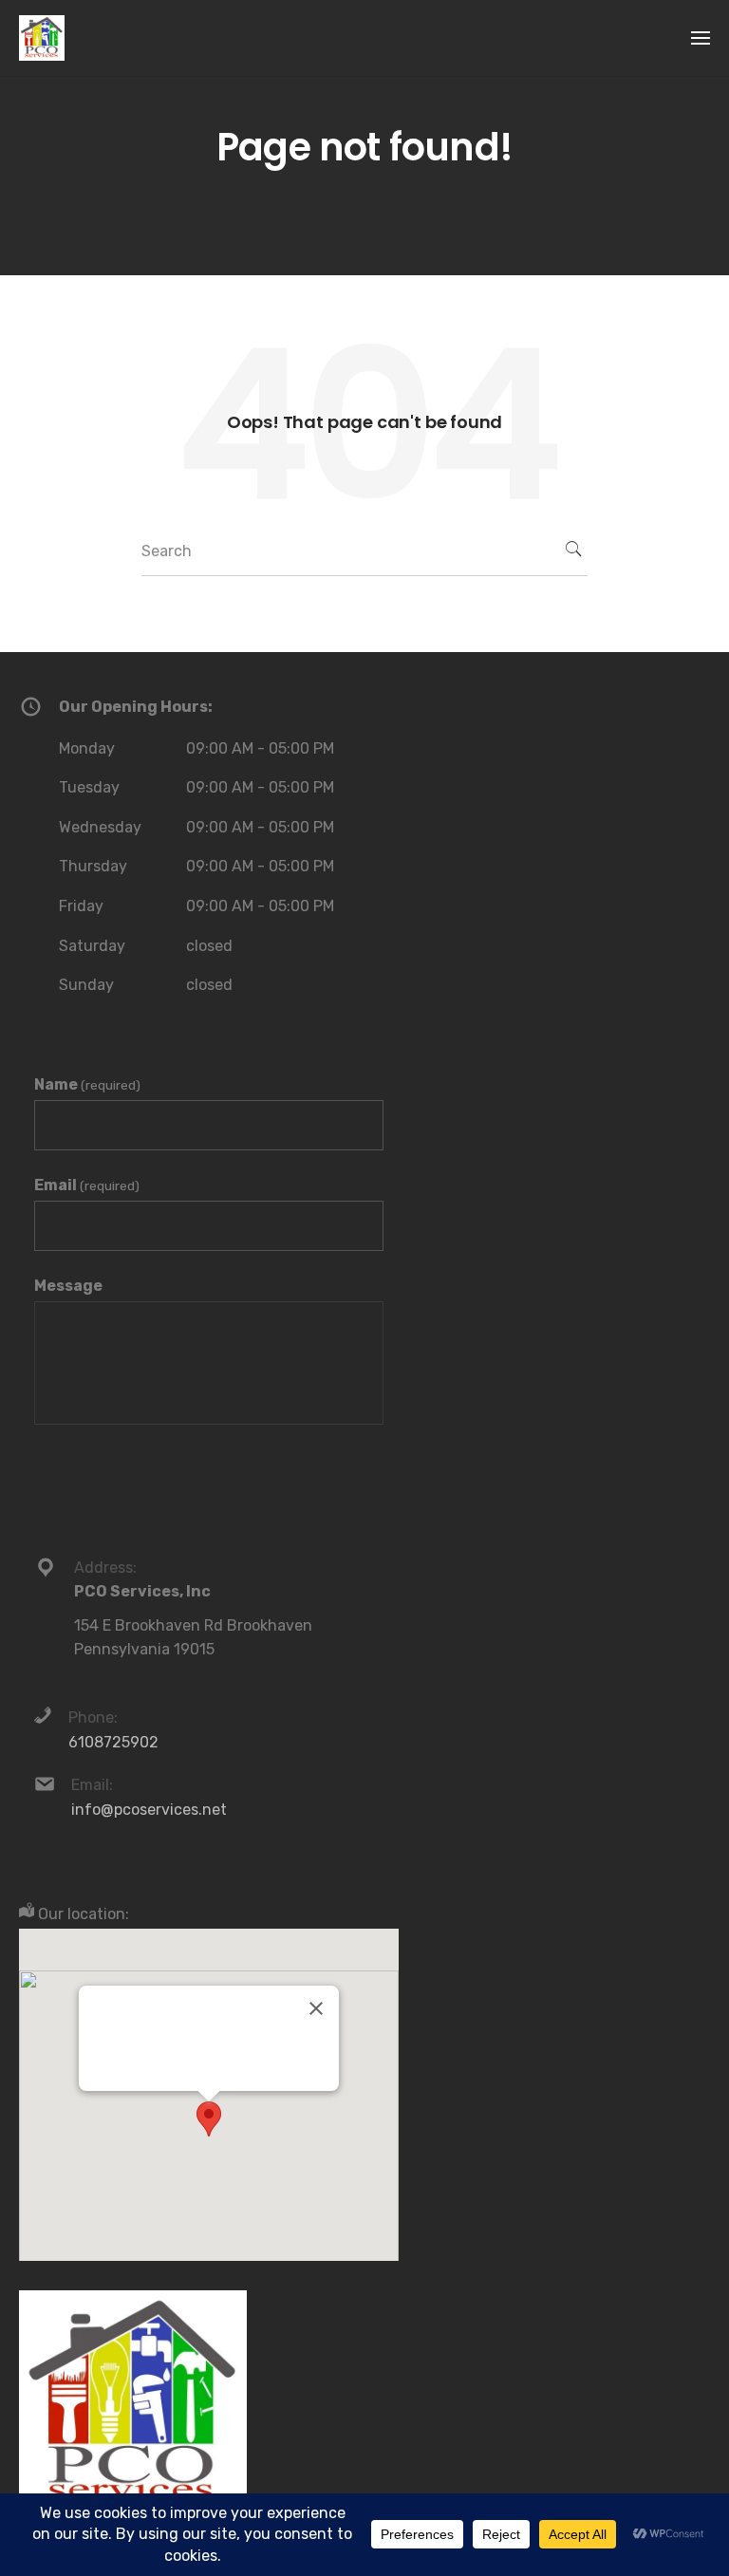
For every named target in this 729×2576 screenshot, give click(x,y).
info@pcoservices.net (149, 1810)
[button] (209, 2119)
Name (87, 1084)
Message (68, 1286)
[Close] (316, 2008)
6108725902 (113, 1742)
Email (87, 1185)
